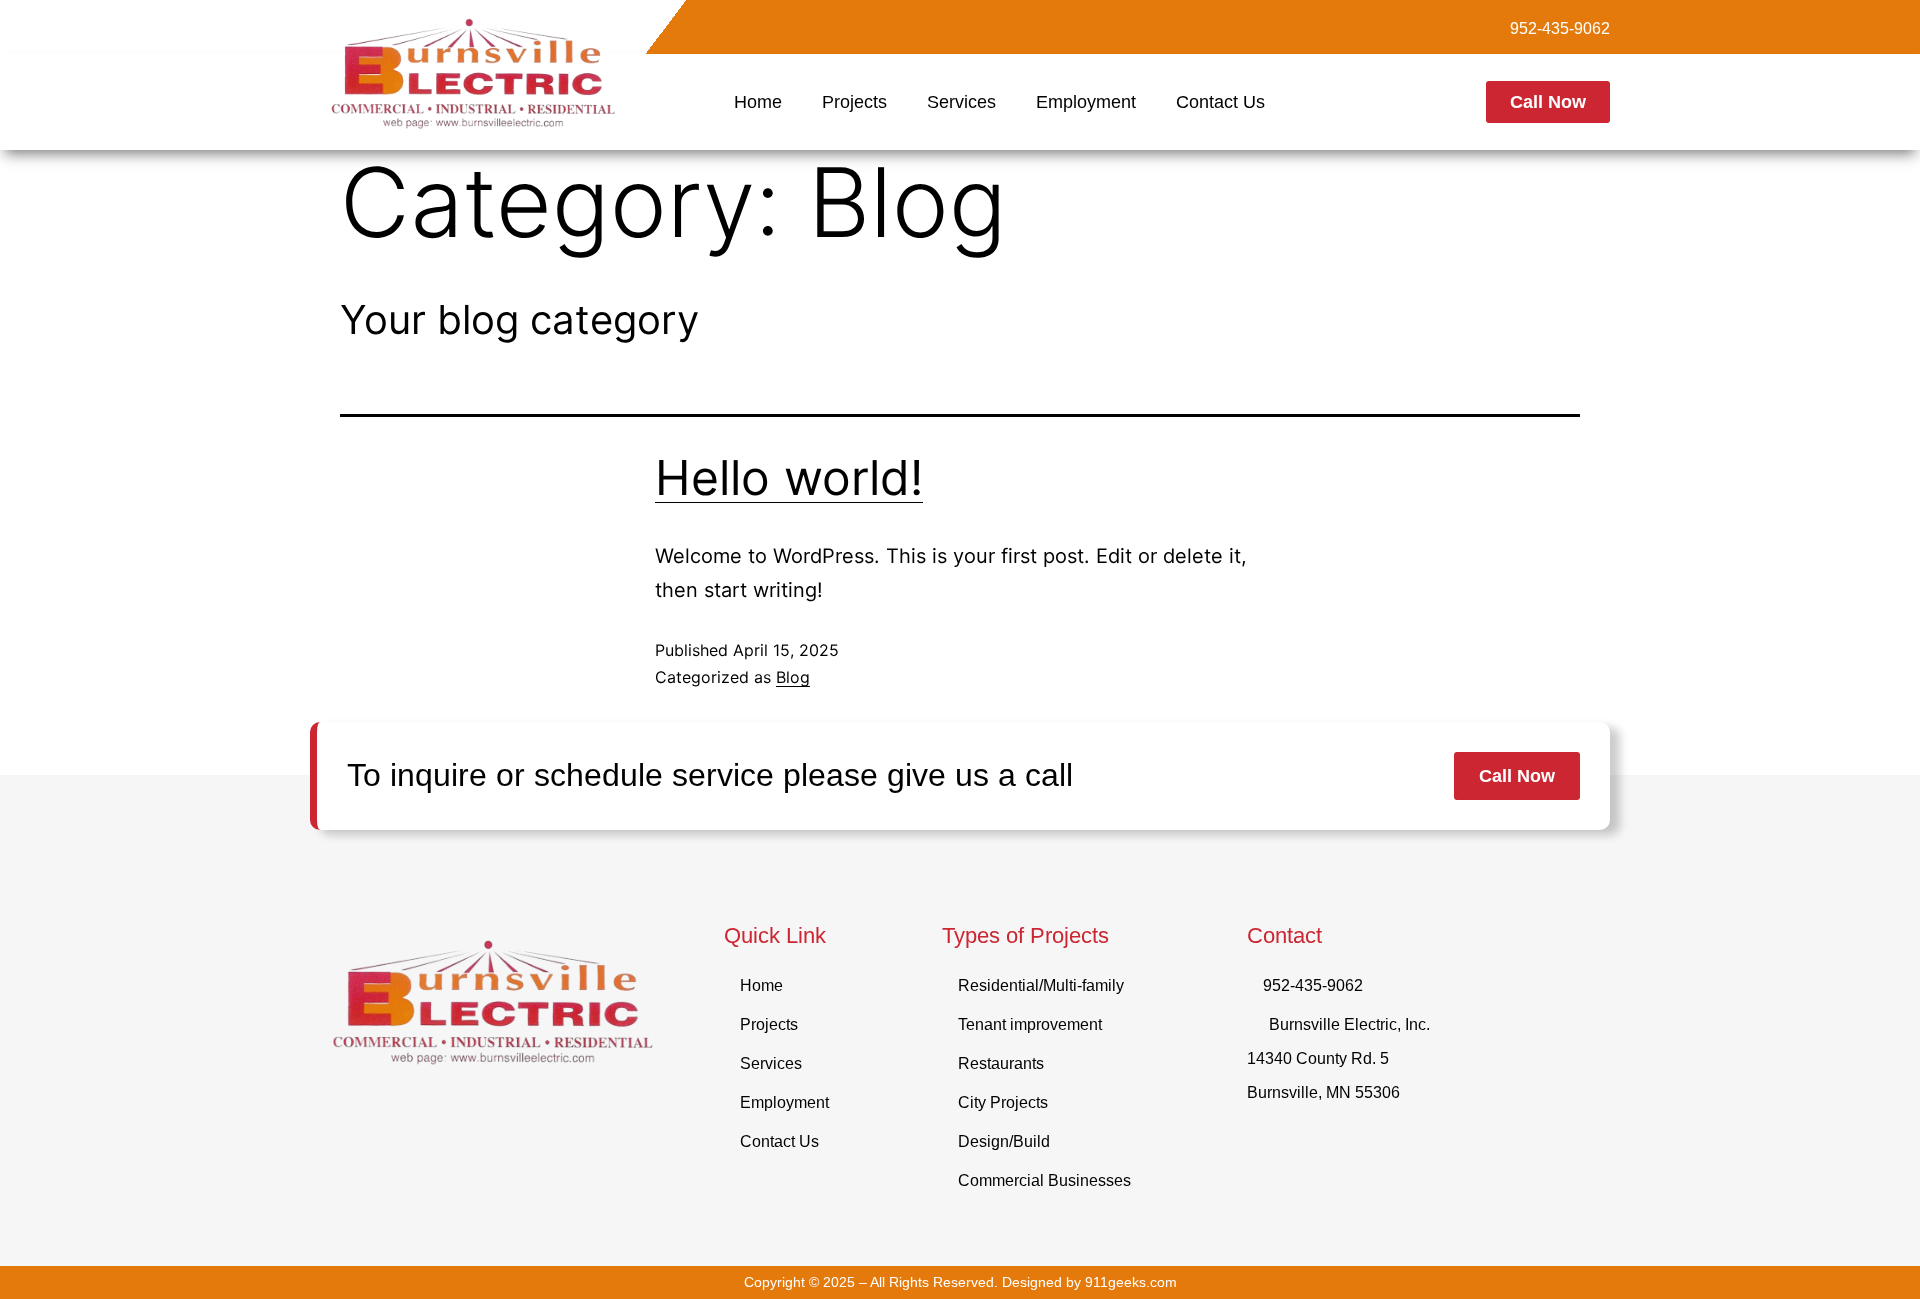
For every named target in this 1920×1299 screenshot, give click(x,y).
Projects (854, 102)
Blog (793, 677)
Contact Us (1220, 102)
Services (961, 102)
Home (758, 102)
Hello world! (789, 477)
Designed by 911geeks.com (1089, 1282)
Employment (1086, 102)
